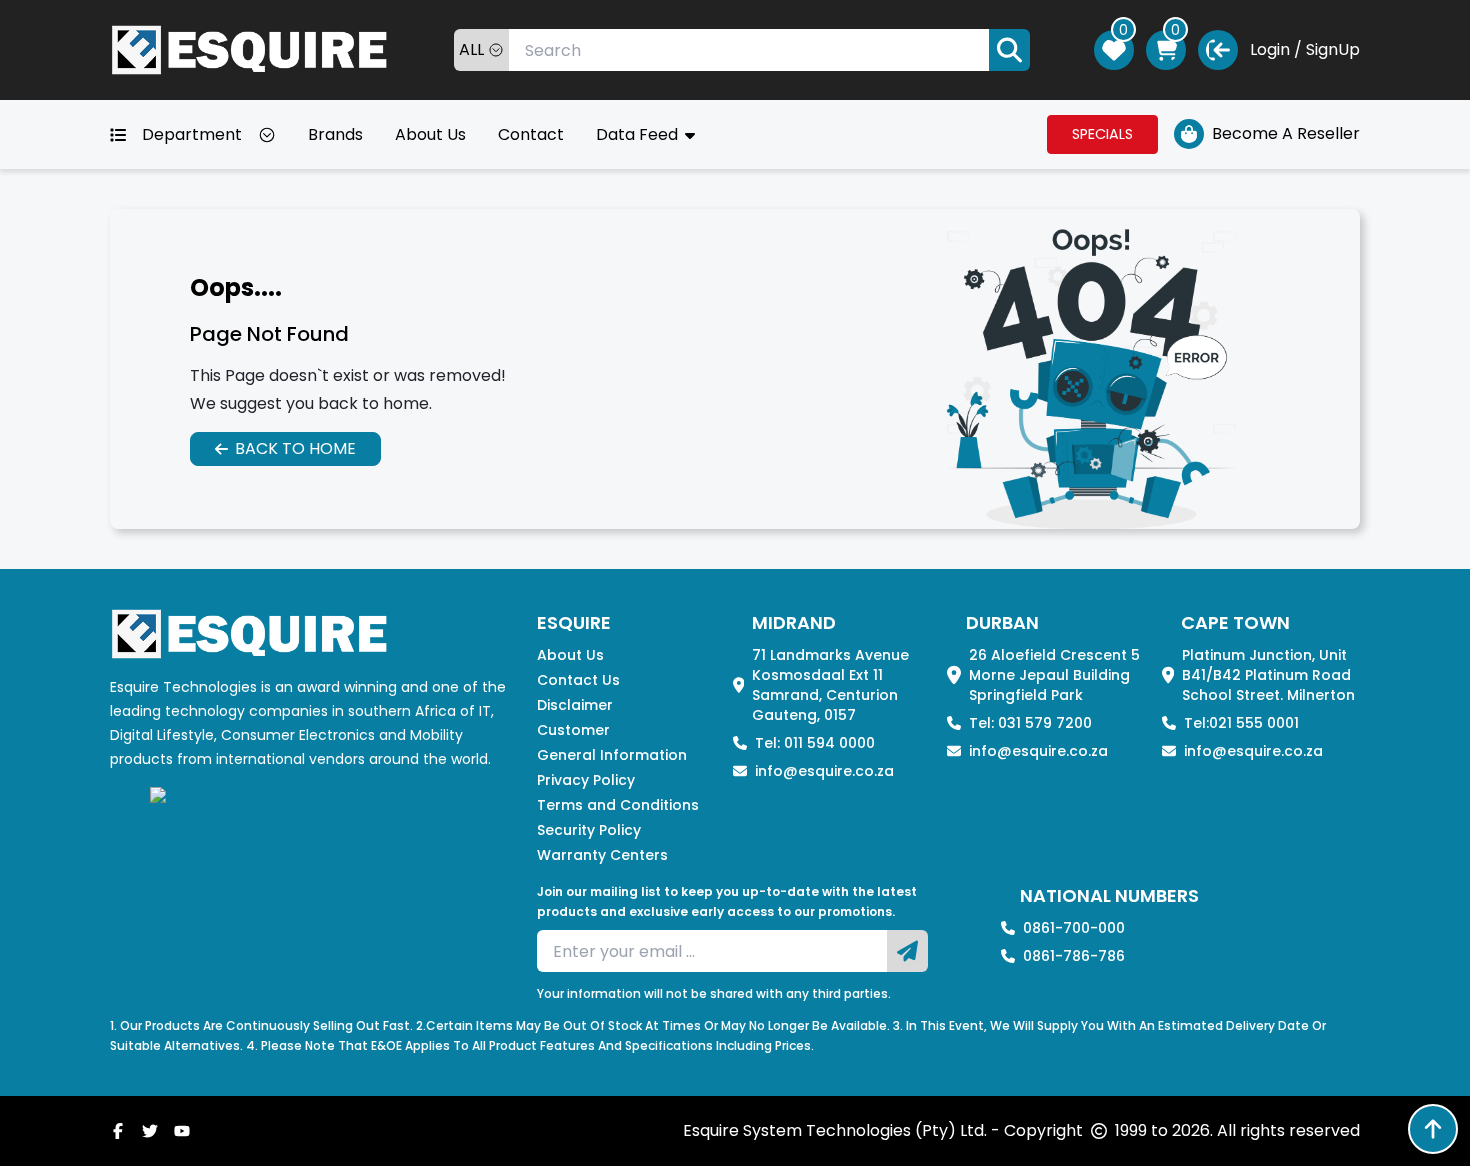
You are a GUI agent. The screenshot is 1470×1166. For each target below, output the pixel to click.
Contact (531, 134)
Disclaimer (575, 705)
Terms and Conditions (618, 805)
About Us (430, 134)
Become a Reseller (1286, 133)
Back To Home (295, 448)
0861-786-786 (1074, 956)
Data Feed (639, 134)
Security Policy (589, 830)
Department (192, 134)
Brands (335, 134)
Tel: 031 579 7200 (1030, 723)
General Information (612, 755)
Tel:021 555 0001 (1241, 723)
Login (1270, 49)
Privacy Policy (586, 780)
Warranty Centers (602, 855)
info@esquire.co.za (824, 771)
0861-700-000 (1074, 928)
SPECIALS (1102, 134)
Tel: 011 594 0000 (815, 743)
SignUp (1333, 49)
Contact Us (578, 680)
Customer (573, 730)
